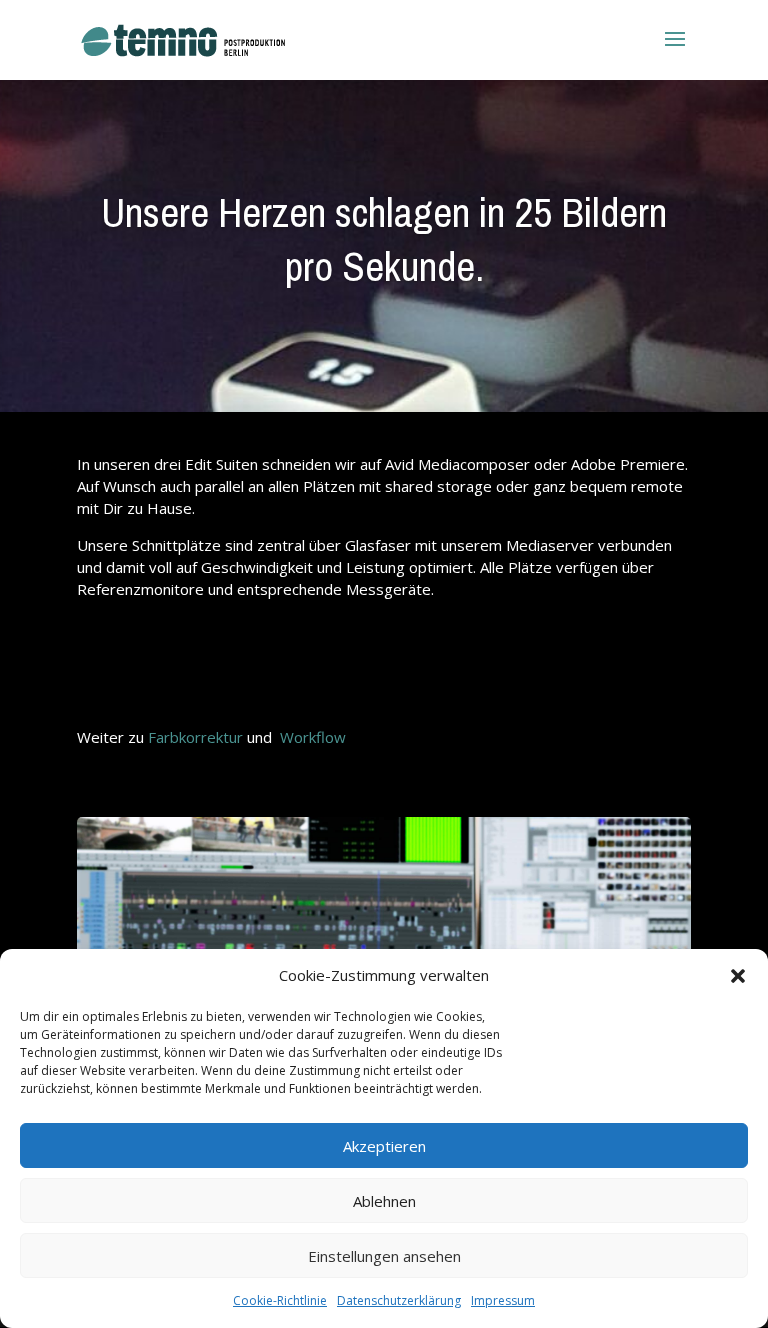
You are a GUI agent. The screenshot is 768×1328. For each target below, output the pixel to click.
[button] (738, 976)
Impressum (503, 1300)
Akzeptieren (384, 1146)
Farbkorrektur (195, 737)
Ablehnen (384, 1201)
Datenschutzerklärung (399, 1300)
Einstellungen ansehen (384, 1256)
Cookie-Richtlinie (280, 1300)
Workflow (313, 737)
